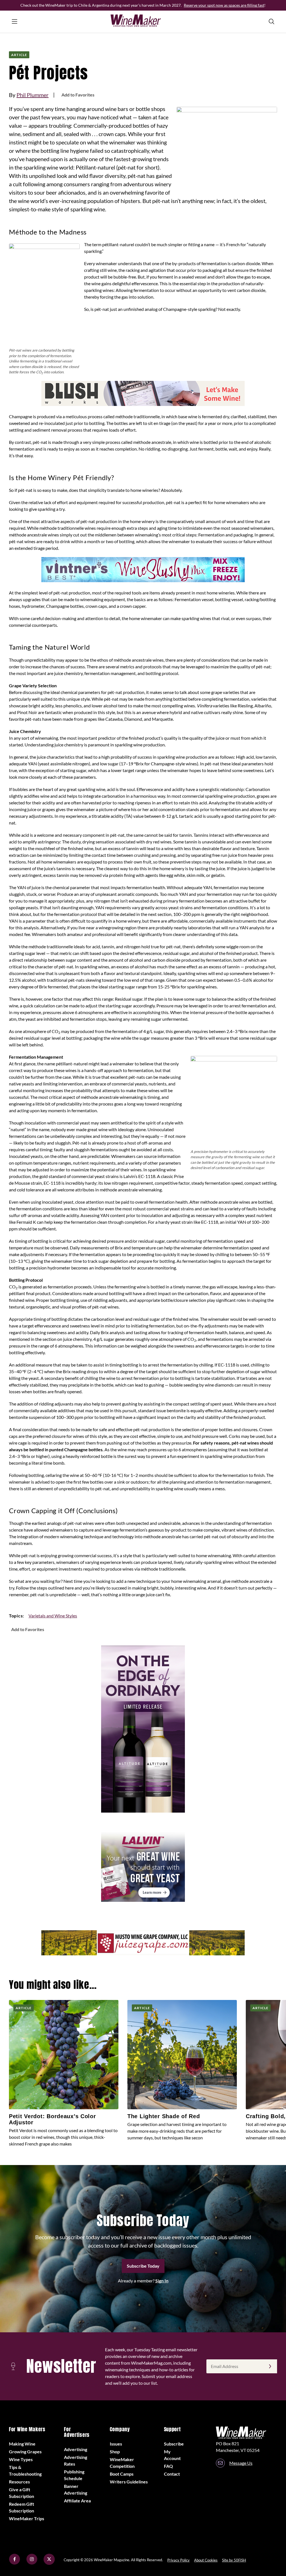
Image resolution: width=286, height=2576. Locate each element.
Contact (172, 2474)
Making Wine (22, 2444)
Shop (115, 2452)
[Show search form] (271, 21)
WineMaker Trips (27, 2518)
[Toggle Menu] (15, 21)
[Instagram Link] (32, 2563)
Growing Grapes (25, 2452)
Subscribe (174, 2444)
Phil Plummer (33, 95)
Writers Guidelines (129, 2482)
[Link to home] (143, 21)
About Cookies (206, 2560)
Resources (19, 2482)
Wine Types (21, 2459)
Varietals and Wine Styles (53, 1616)
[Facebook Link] (15, 2563)
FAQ (168, 2466)
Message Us (241, 2463)
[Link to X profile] (49, 2563)
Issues (116, 2444)
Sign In (162, 2281)
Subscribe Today (143, 2266)
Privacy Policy (178, 2560)
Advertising (76, 2449)
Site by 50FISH (234, 2560)
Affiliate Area (77, 2501)
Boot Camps (122, 2474)
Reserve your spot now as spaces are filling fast (224, 5)
